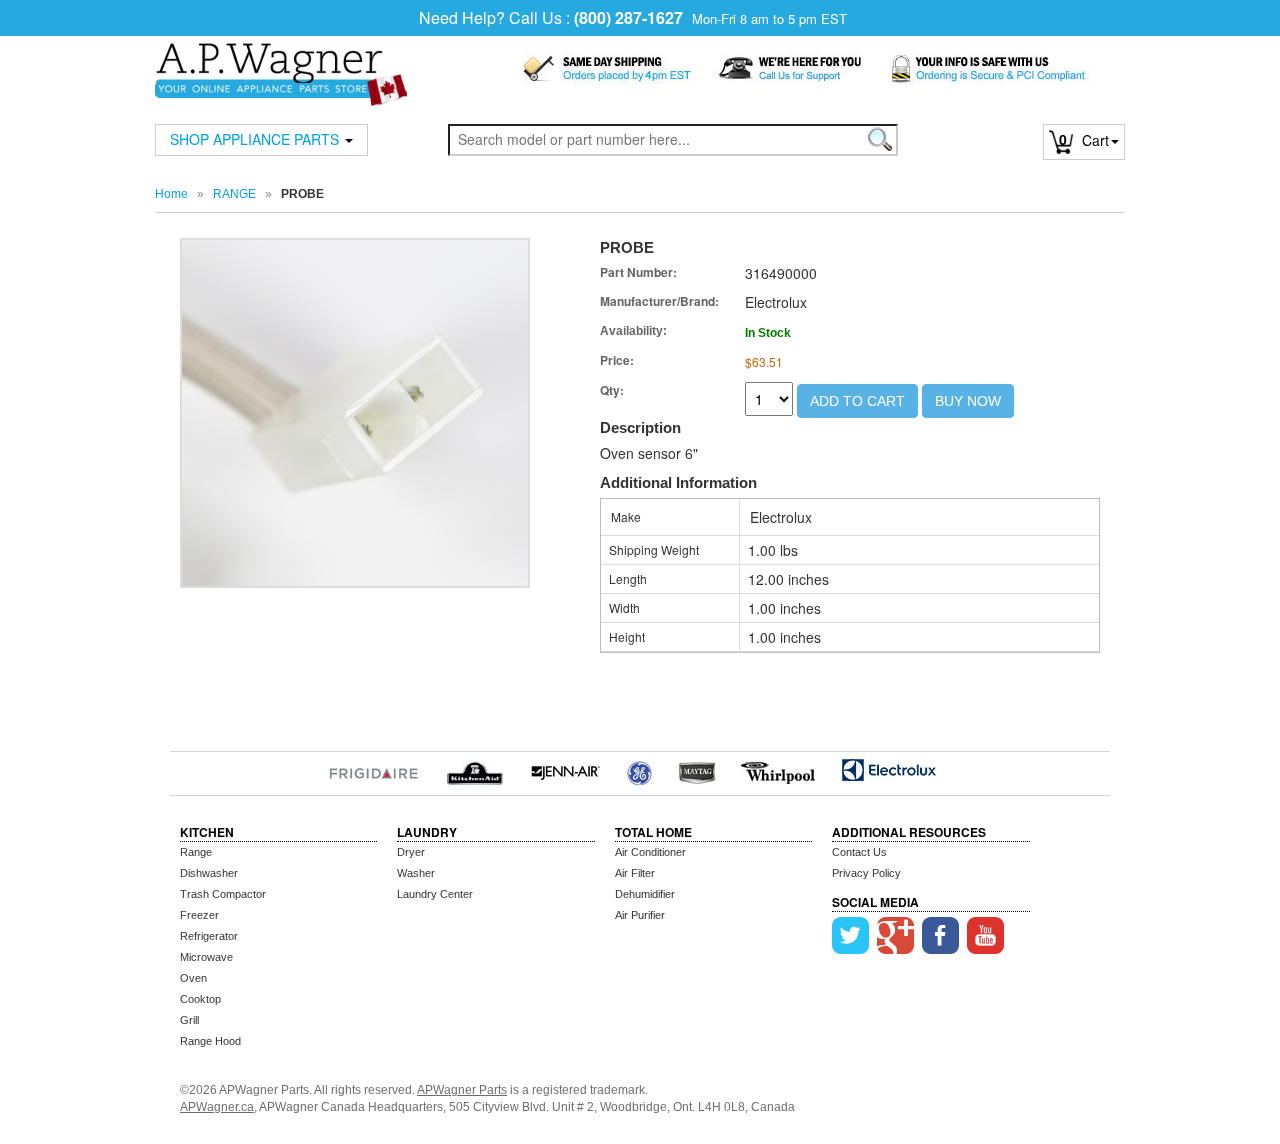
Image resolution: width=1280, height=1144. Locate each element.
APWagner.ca (217, 1107)
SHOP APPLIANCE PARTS (256, 139)
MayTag (696, 770)
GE (639, 770)
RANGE (234, 194)
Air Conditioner (650, 852)
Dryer (411, 852)
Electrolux (888, 770)
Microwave (206, 957)
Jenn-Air (565, 770)
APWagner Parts (462, 1090)
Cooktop (200, 999)
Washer (416, 873)
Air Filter (635, 873)
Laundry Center (435, 894)
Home (171, 194)
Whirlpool (778, 770)
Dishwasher (209, 873)
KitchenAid (474, 770)
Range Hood (210, 1041)
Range (196, 852)
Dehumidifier (645, 894)
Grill (189, 1020)
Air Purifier (640, 915)
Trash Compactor (223, 894)
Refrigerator (209, 936)
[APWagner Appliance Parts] (281, 61)
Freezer (199, 915)
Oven (193, 978)
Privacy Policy (866, 873)
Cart (1084, 140)
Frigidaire (374, 770)
